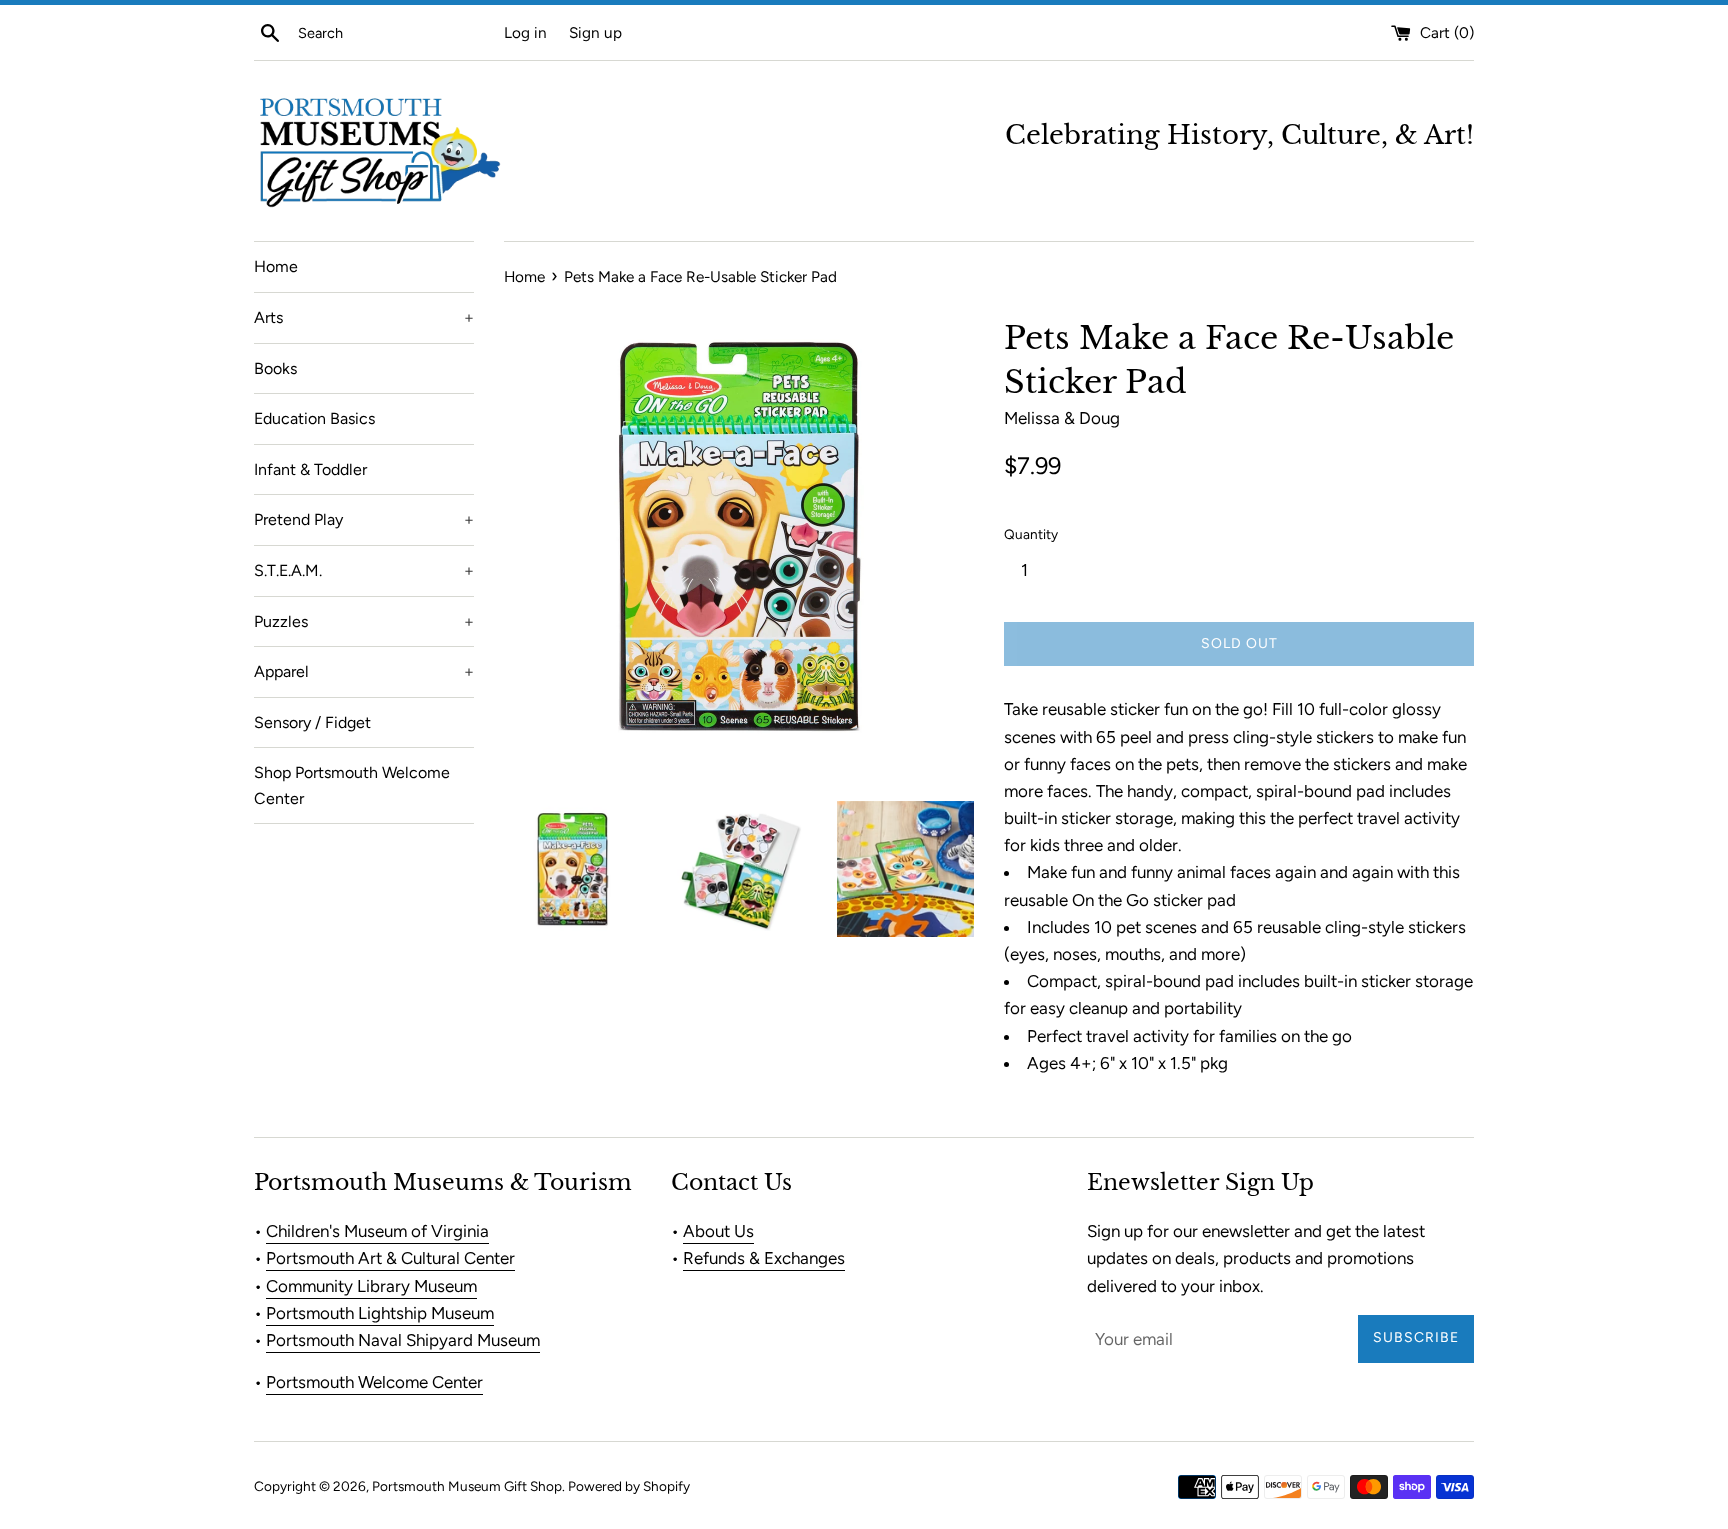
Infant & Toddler (310, 469)
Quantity (1031, 534)
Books (275, 368)
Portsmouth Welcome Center (374, 1382)
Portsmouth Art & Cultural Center (390, 1258)
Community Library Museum (371, 1286)
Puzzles (364, 621)
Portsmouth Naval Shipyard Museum (403, 1340)
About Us (718, 1231)
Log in (525, 32)
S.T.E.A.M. (364, 570)
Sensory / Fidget (312, 722)
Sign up (595, 32)
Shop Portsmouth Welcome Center (352, 785)
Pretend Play (364, 519)
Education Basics (314, 418)
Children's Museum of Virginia (377, 1231)
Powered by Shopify (629, 1486)
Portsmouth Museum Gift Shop (467, 1486)
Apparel (364, 671)
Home (276, 266)
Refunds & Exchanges (764, 1258)
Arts (364, 317)
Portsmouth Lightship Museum (380, 1313)
